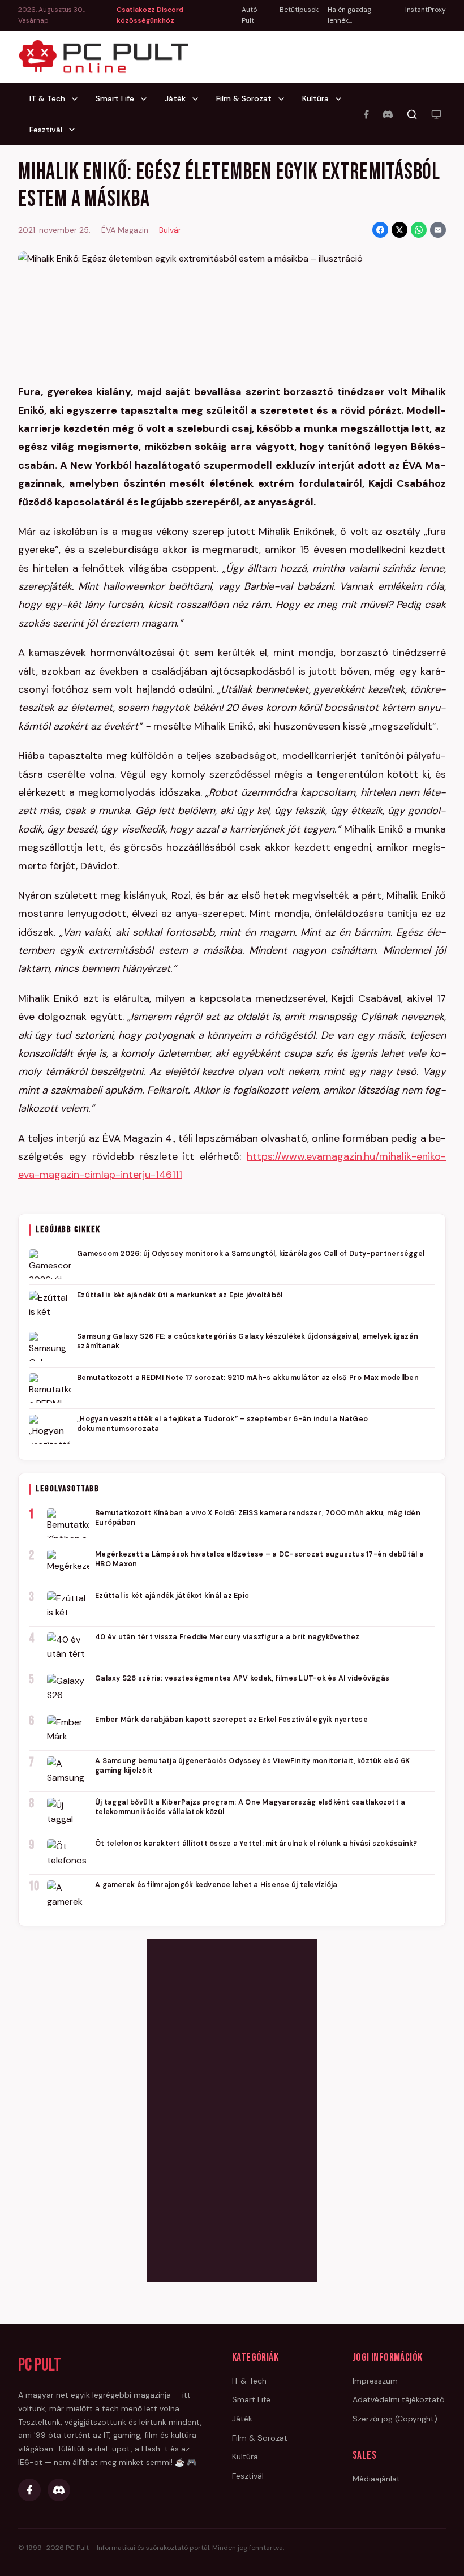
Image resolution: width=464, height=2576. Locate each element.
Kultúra (315, 98)
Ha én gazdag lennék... (349, 15)
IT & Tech (47, 98)
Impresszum (375, 2381)
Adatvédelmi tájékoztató (399, 2399)
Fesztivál (46, 130)
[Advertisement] (232, 2108)
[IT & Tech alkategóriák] (78, 99)
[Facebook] (366, 114)
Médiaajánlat (376, 2479)
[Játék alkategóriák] (199, 99)
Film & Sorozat (244, 98)
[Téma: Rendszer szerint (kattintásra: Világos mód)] (436, 114)
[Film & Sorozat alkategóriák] (285, 99)
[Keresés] (412, 114)
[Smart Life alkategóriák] (147, 99)
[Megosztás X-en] (399, 230)
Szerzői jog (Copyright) (395, 2419)
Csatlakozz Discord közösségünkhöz (150, 15)
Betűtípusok (299, 10)
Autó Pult (249, 15)
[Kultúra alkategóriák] (342, 99)
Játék (175, 98)
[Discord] (388, 114)
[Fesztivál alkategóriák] (75, 130)
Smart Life (115, 98)
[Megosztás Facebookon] (380, 230)
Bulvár (170, 230)
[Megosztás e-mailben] (438, 230)
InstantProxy (426, 10)
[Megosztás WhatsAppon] (419, 230)
